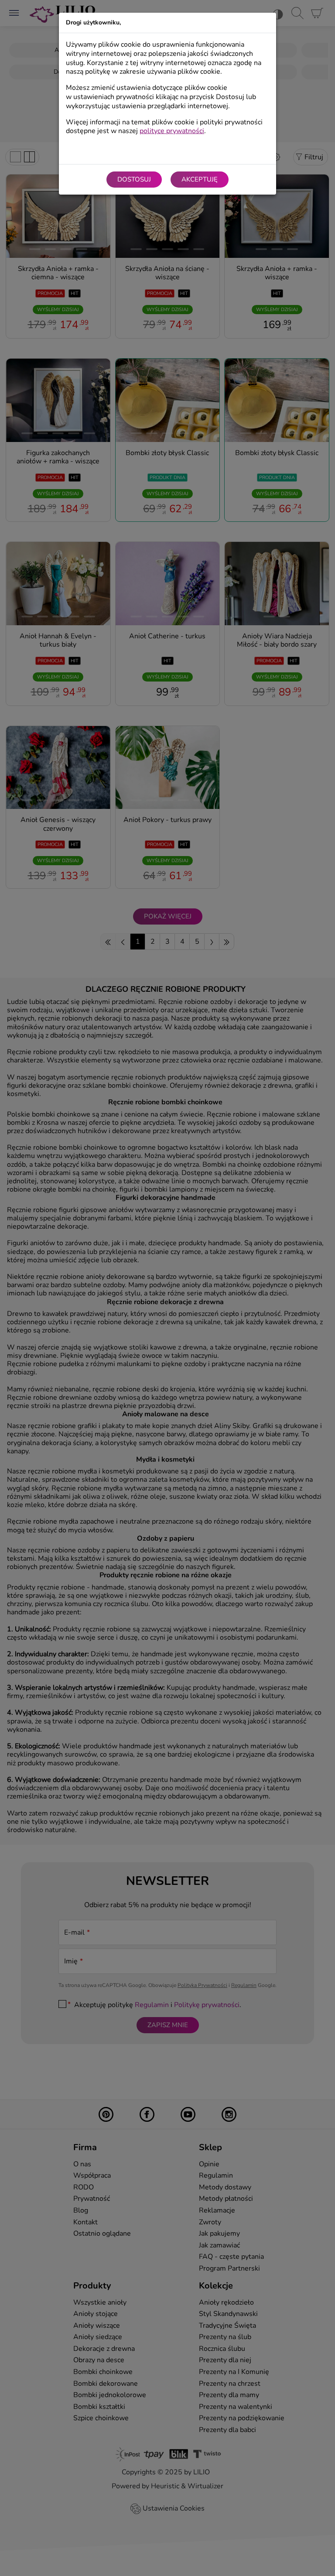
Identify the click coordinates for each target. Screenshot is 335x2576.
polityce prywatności (172, 131)
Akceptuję (200, 179)
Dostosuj (134, 179)
